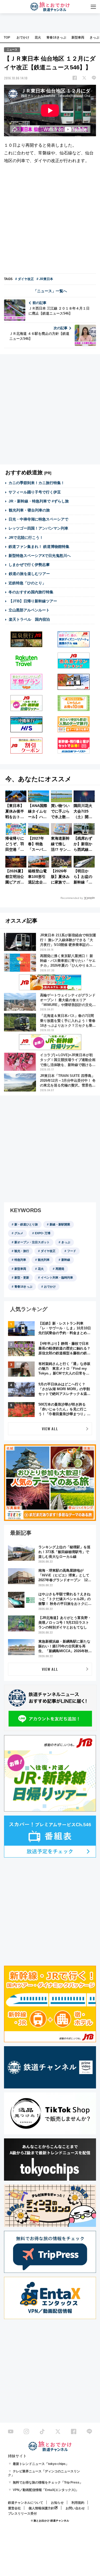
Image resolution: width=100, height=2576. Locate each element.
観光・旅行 (22, 1251)
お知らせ (57, 2503)
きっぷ (66, 1242)
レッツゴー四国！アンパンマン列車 (38, 528)
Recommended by (72, 898)
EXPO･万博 (43, 1233)
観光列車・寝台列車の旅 (29, 510)
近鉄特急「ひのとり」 (27, 583)
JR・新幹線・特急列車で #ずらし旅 (39, 501)
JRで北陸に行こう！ (26, 538)
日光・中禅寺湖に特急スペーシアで (38, 519)
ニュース (12, 50)
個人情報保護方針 (41, 2508)
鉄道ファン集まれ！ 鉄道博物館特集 (39, 547)
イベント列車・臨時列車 (57, 1278)
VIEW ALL (50, 1429)
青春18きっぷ (56, 37)
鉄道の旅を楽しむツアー (29, 574)
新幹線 (66, 1260)
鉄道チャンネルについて (26, 2503)
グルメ (19, 1233)
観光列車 (44, 1260)
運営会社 (14, 2508)
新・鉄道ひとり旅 (26, 1224)
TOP (7, 37)
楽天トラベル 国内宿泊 (29, 619)
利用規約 (78, 2503)
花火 (38, 37)
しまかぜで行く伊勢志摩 (29, 565)
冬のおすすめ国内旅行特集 (31, 592)
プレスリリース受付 (22, 2514)
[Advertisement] (50, 220)
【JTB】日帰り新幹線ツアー (33, 601)
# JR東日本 (45, 279)
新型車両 (78, 37)
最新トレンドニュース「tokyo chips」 (41, 2464)
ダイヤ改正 (48, 1251)
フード (72, 1251)
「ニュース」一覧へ (50, 291)
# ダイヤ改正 (25, 279)
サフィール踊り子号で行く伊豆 (35, 492)
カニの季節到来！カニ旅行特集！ (37, 483)
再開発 (60, 1269)
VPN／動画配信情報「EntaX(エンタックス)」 (46, 2490)
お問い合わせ (75, 2508)
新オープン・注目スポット (32, 1242)
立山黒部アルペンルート (29, 610)
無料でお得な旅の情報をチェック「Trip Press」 (48, 2482)
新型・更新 (22, 1278)
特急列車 (20, 1260)
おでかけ (23, 37)
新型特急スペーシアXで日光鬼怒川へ (40, 556)
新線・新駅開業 (60, 1224)
